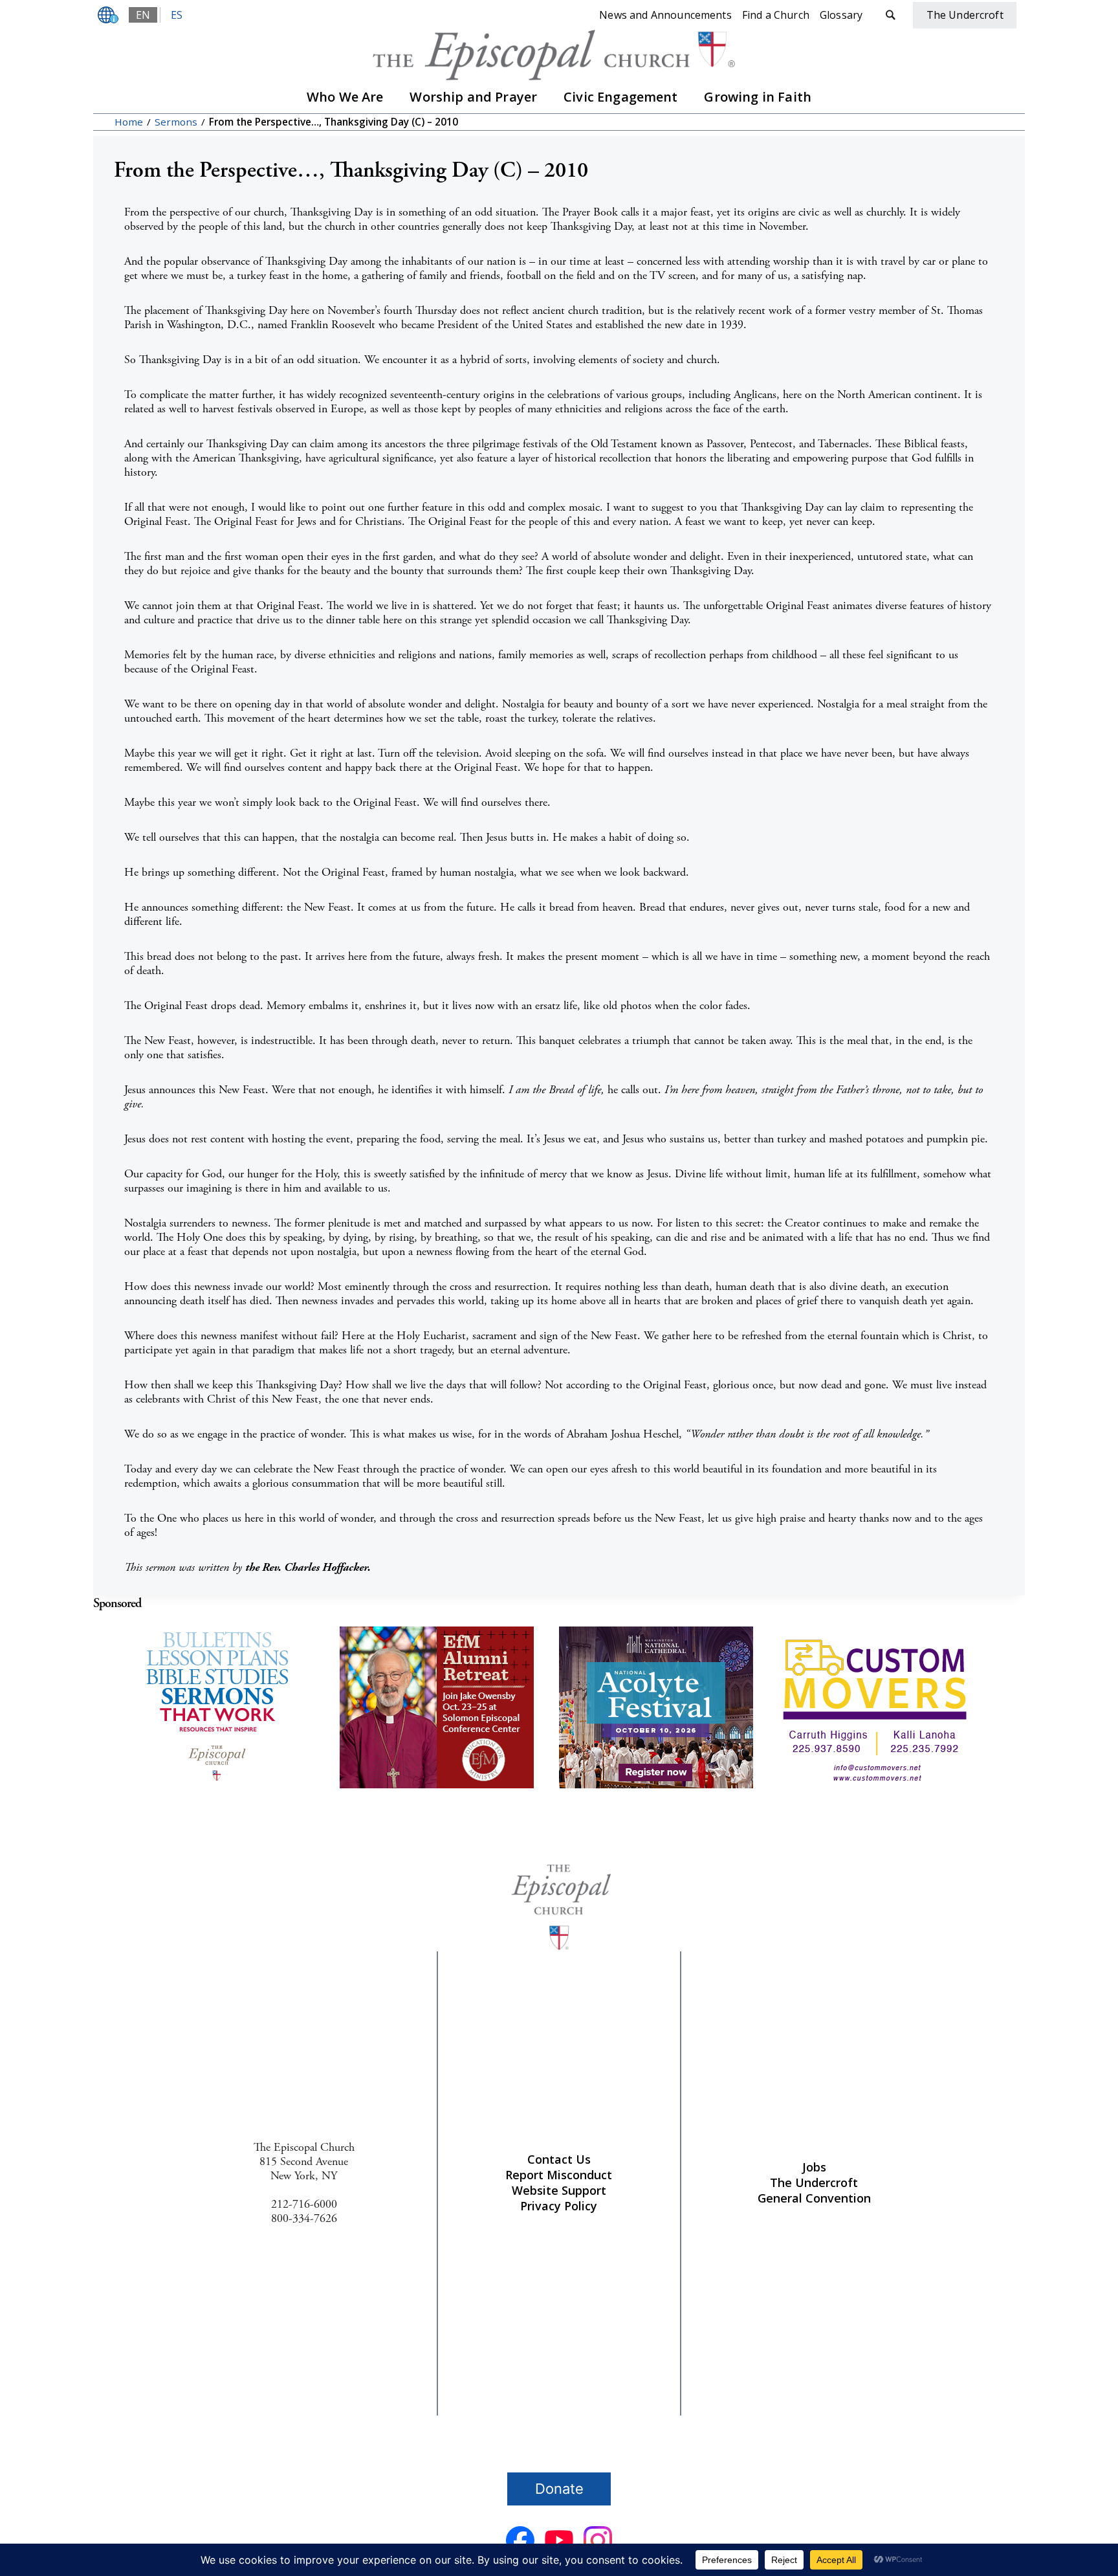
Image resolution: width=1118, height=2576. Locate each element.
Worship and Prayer (473, 97)
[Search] (890, 15)
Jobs (814, 2167)
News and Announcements (665, 15)
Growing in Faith (758, 97)
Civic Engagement (621, 97)
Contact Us (559, 2159)
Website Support (559, 2190)
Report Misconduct (559, 2175)
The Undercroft (814, 2182)
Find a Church (776, 15)
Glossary (841, 15)
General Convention (814, 2198)
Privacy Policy (559, 2206)
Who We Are (345, 97)
